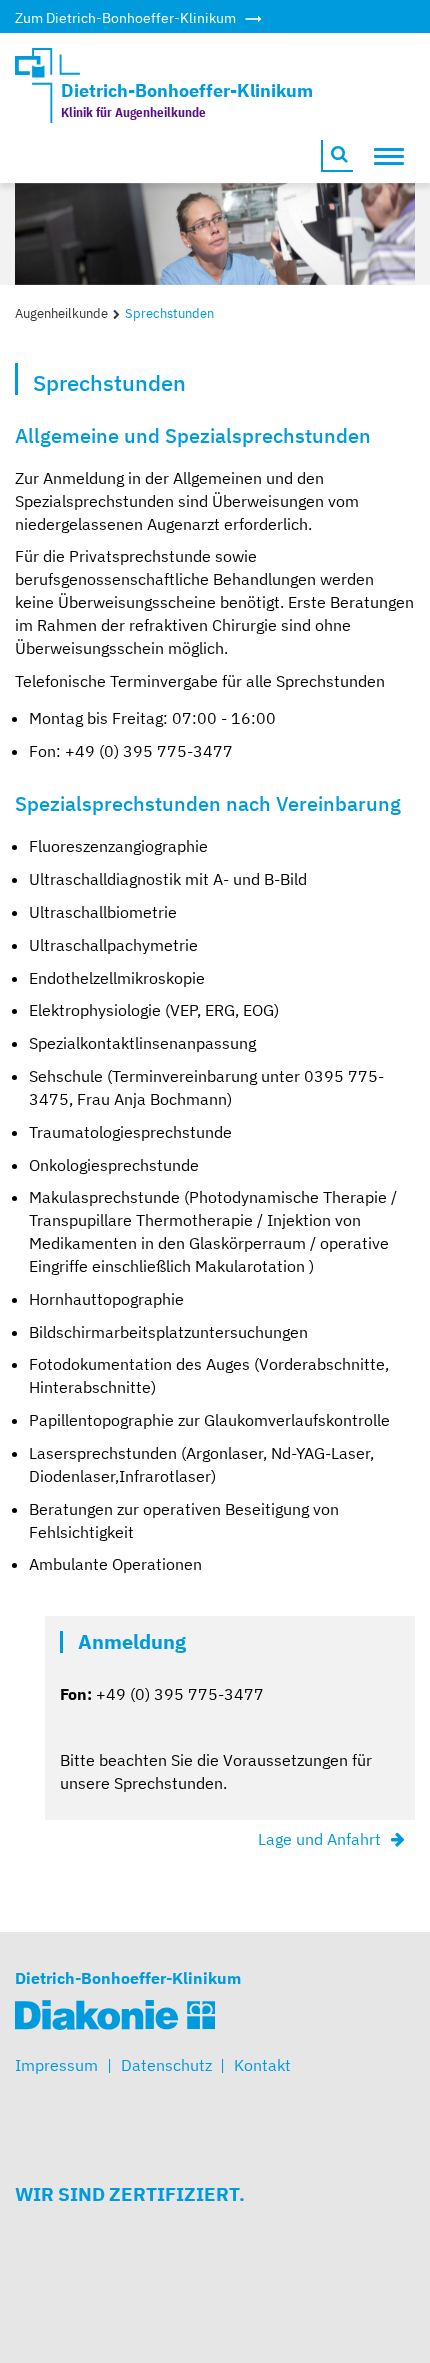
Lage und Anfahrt (319, 1839)
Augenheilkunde (61, 313)
